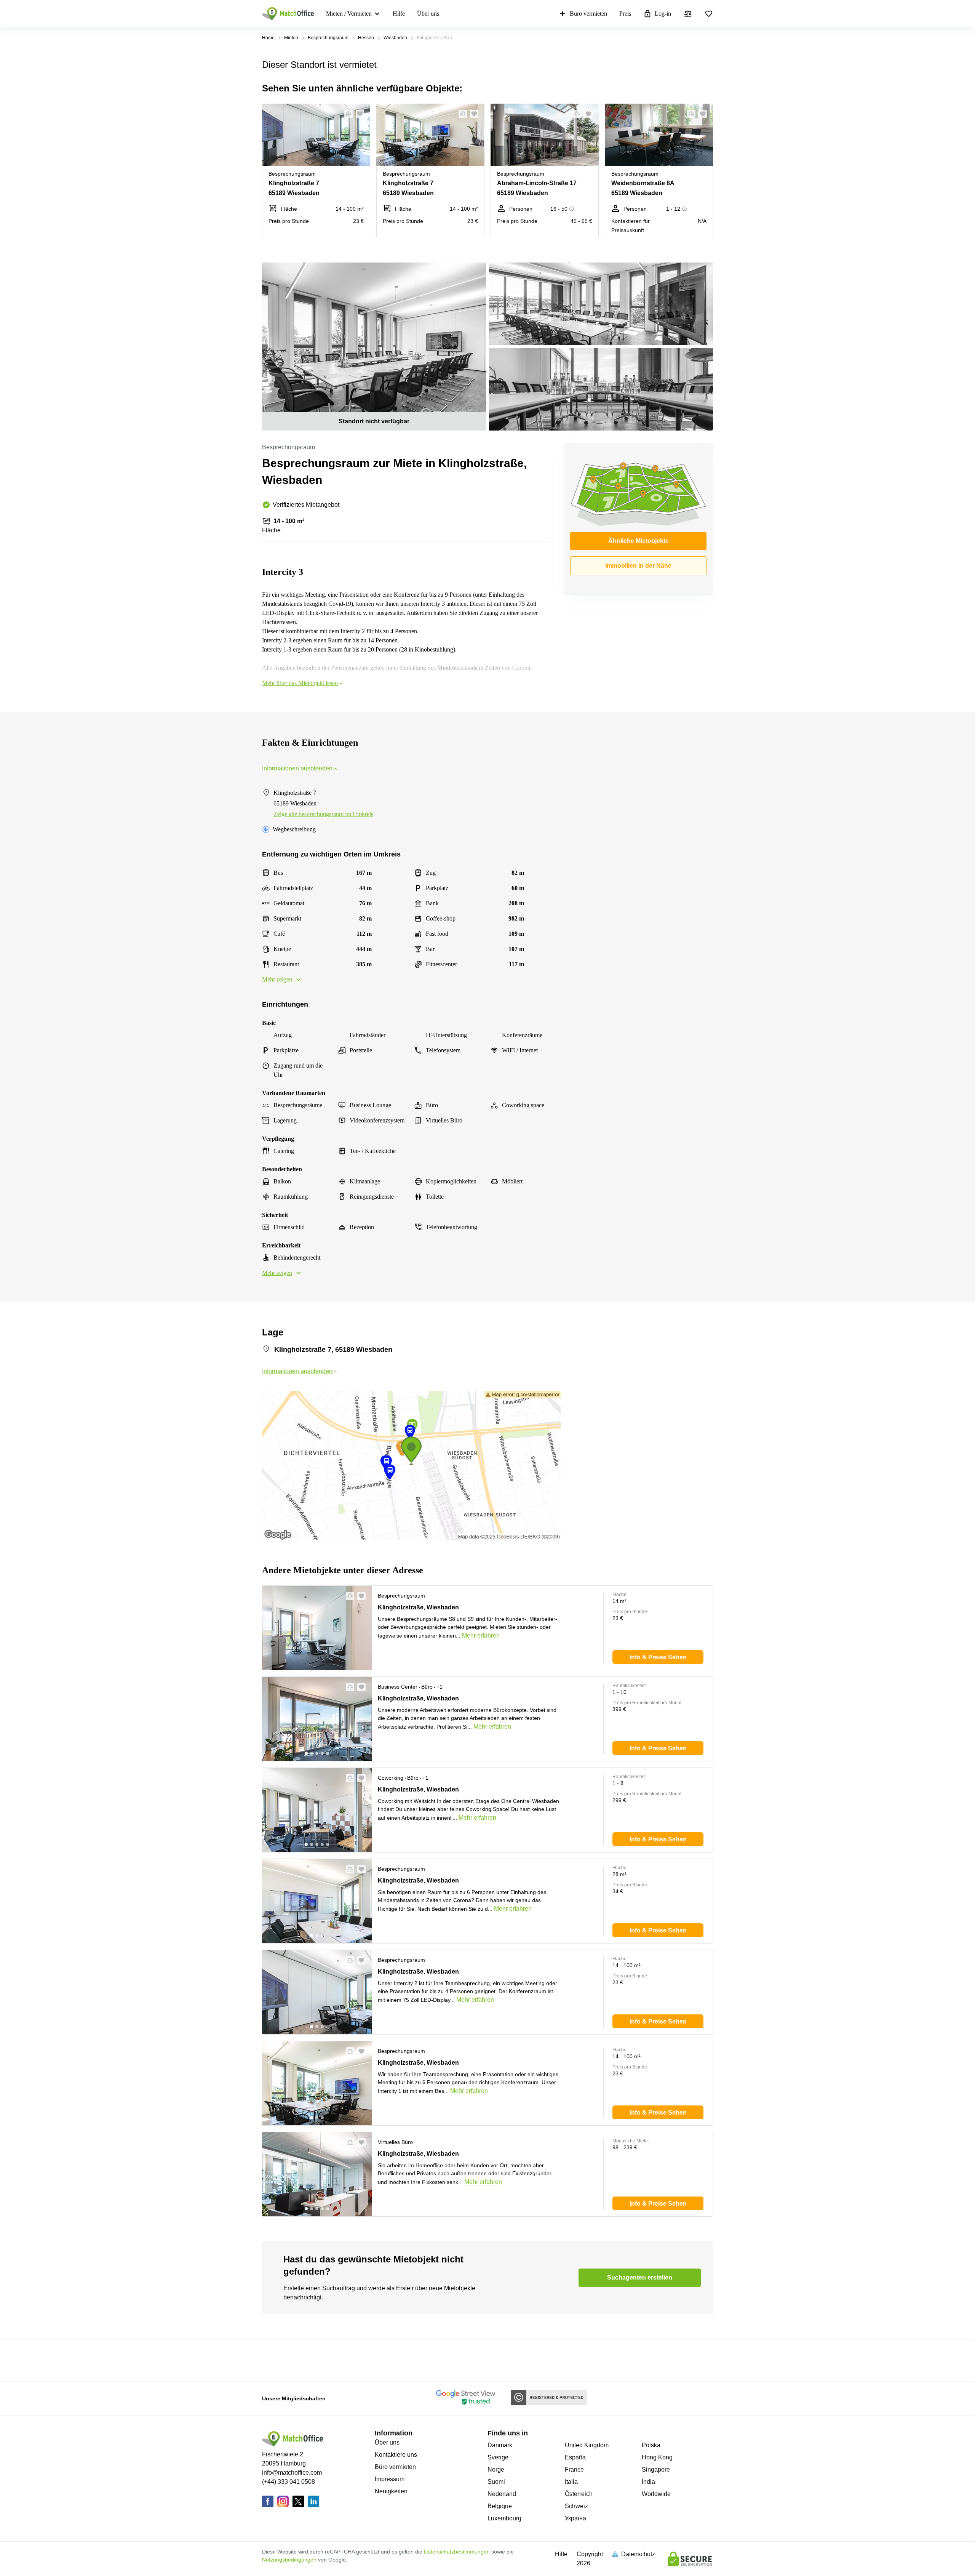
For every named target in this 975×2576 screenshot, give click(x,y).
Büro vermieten (588, 14)
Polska (651, 2445)
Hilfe (399, 14)
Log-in (663, 14)
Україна (575, 2518)
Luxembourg (504, 2518)
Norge (496, 2470)
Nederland (502, 2494)
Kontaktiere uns (396, 2455)
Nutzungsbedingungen (289, 2560)
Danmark (500, 2445)
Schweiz (576, 2506)
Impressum (390, 2479)
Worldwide (656, 2494)
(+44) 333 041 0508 (289, 2482)
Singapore (656, 2470)
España (575, 2457)
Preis (625, 14)
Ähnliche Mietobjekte (639, 541)
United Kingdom (587, 2445)
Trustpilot (273, 2360)
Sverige (498, 2457)
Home (268, 38)
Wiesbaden (395, 38)
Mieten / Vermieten (349, 14)
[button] (346, 114)
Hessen (366, 38)
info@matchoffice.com (292, 2473)
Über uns (428, 14)
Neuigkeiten (391, 2491)
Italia (571, 2482)
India (648, 2482)
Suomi (496, 2482)
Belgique (500, 2506)
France (574, 2470)
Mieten (291, 38)
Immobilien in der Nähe (638, 566)
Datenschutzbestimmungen (457, 2552)
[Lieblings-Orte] (709, 14)
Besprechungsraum (328, 38)
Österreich (579, 2494)
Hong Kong (657, 2457)
